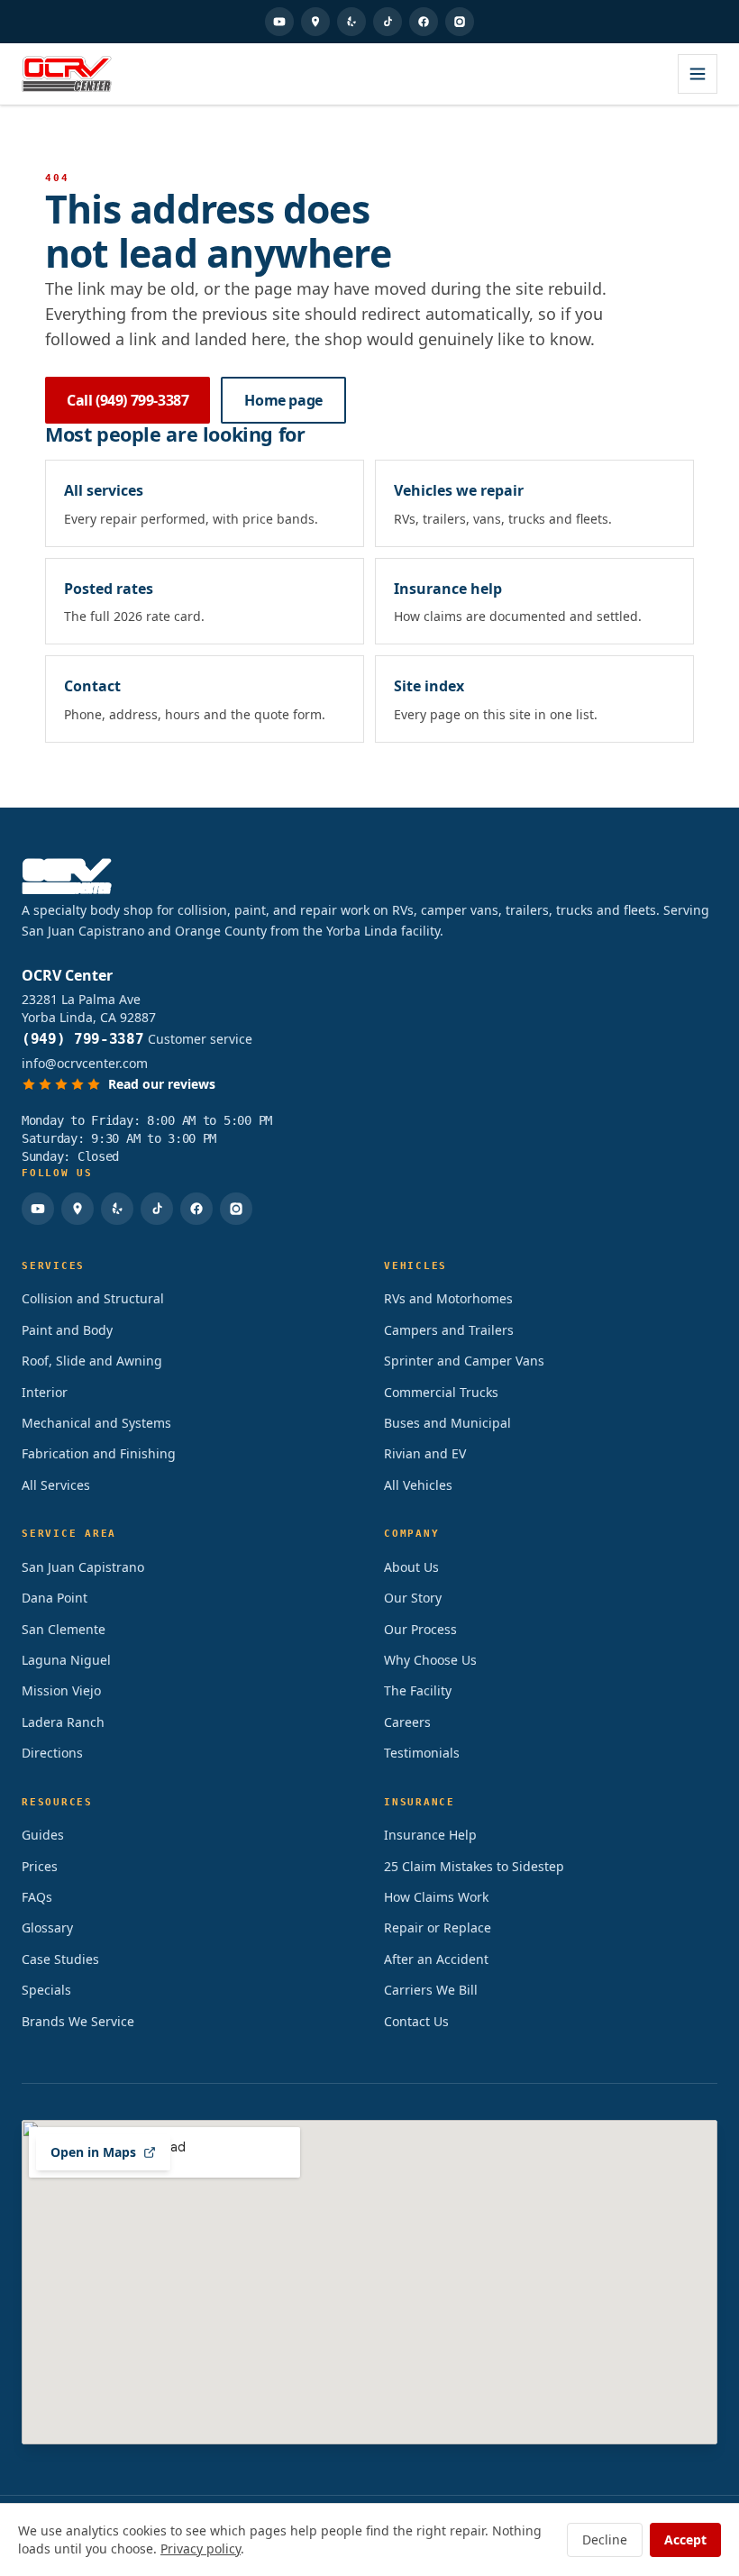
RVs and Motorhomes (448, 1298)
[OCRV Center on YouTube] (279, 22)
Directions (52, 1753)
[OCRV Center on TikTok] (388, 22)
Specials (46, 1990)
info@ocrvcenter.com (85, 1063)
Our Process (420, 1629)
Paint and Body (67, 1330)
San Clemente (64, 1629)
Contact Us (416, 2021)
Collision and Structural (93, 1298)
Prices (40, 1866)
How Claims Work (436, 1897)
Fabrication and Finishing (99, 1453)
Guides (43, 1835)
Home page (283, 400)
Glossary (47, 1927)
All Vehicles (418, 1485)
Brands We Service (78, 2021)
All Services (56, 1485)
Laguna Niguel (66, 1660)
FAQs (37, 1897)
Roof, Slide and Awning (92, 1361)
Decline (605, 2539)
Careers (407, 1722)
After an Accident (436, 1959)
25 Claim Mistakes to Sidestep (474, 1866)
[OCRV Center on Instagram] (460, 22)
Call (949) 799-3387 (128, 400)
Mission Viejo (61, 1690)
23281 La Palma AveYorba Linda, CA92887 (89, 1008)
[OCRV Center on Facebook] (424, 22)
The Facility (418, 1690)
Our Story (413, 1598)
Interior (45, 1392)
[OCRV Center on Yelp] (351, 22)
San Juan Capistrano (83, 1567)
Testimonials (422, 1753)
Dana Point (55, 1598)
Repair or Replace (438, 1927)
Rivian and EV (425, 1453)
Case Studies (60, 1959)
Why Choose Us (430, 1660)
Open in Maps (93, 2152)
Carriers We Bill (431, 1990)
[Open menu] (698, 74)
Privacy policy (201, 2549)
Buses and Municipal (447, 1423)
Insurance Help (430, 1835)
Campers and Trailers (449, 1330)
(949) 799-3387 (83, 1039)
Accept (685, 2539)
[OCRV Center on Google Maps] (315, 22)
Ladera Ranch (63, 1722)
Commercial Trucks (441, 1392)
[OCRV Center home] (67, 74)
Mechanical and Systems (96, 1423)
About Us (411, 1567)
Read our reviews (162, 1084)
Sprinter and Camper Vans (464, 1361)
